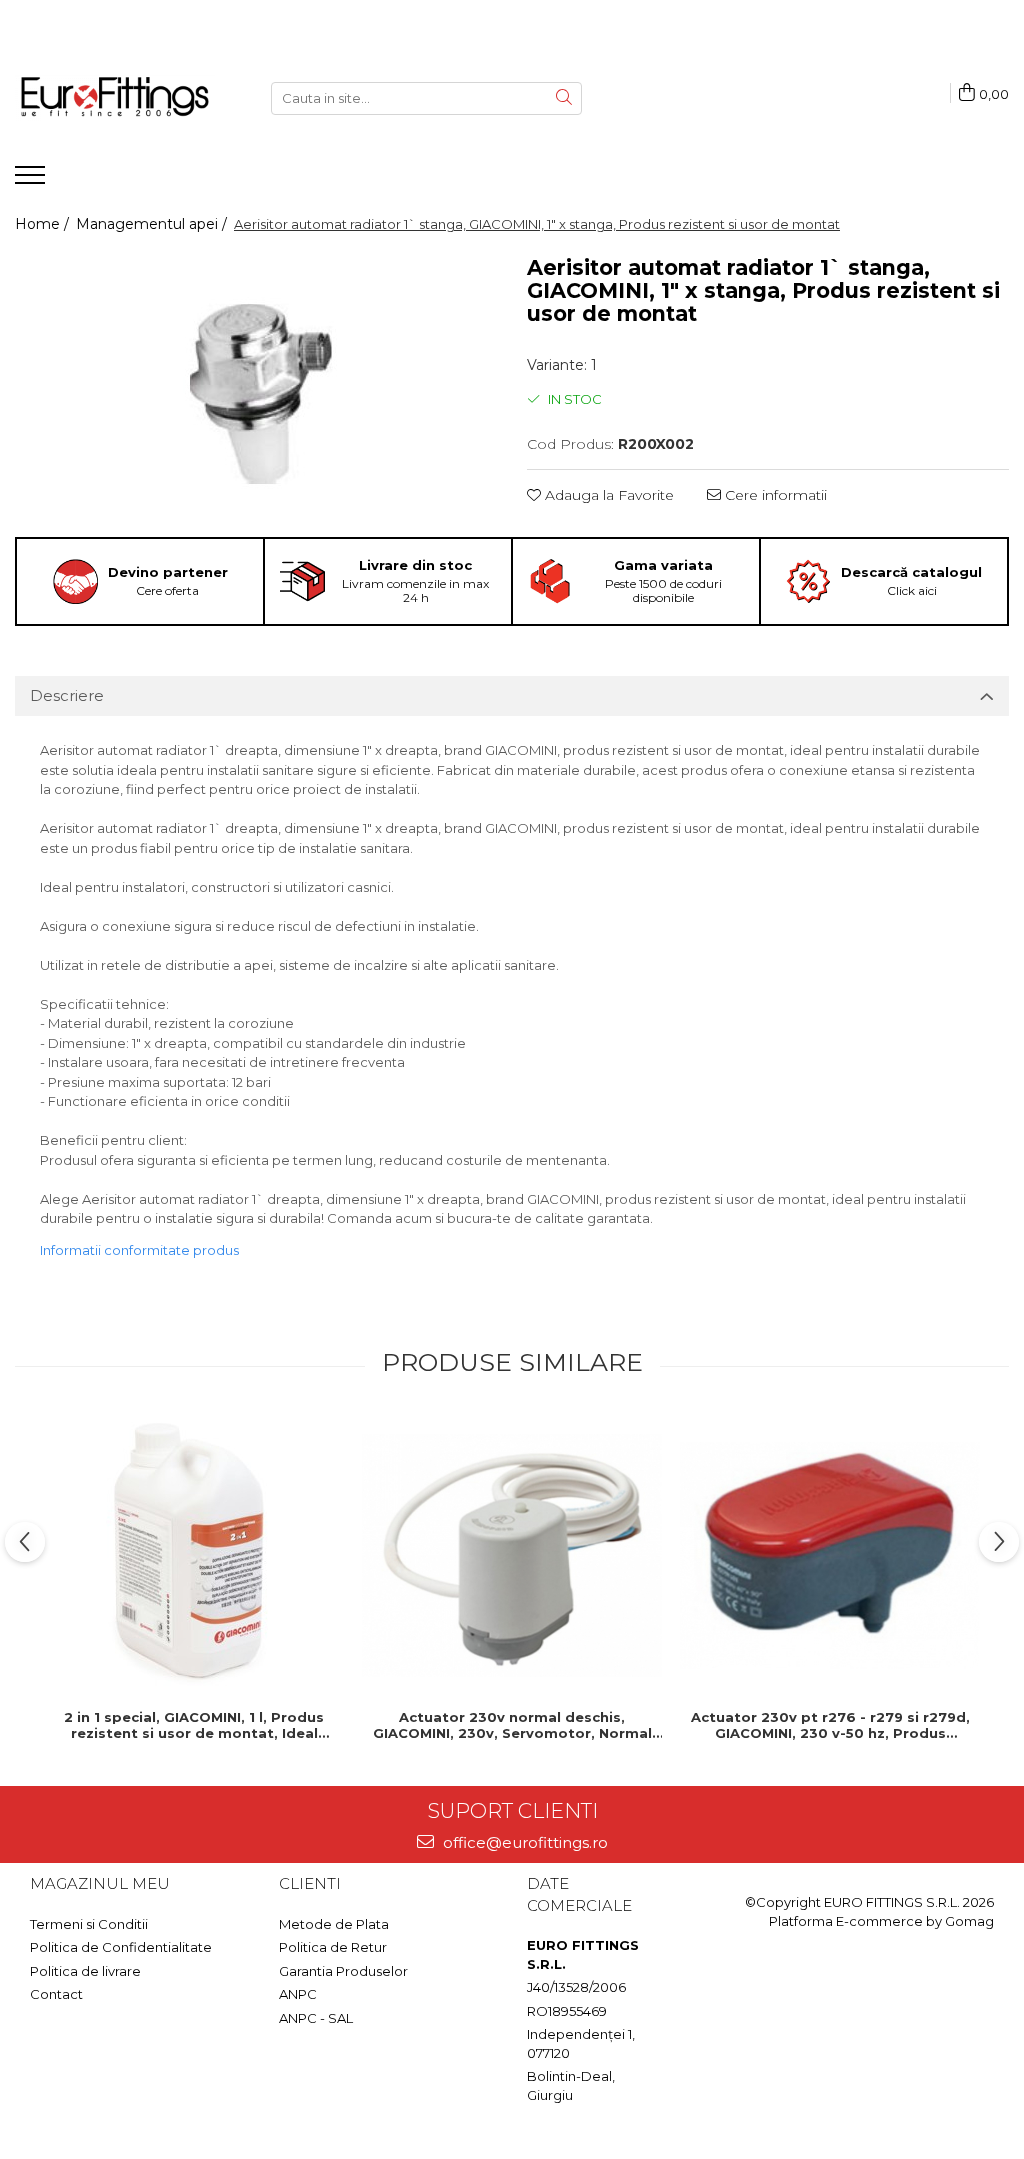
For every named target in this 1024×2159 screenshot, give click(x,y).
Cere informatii (774, 495)
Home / (44, 224)
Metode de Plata (334, 1924)
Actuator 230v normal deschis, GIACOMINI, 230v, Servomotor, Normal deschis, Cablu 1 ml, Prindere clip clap (512, 1725)
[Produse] (32, 181)
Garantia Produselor (343, 1971)
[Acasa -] (115, 98)
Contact (56, 1994)
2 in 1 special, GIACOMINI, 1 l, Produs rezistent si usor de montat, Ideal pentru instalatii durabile (194, 1725)
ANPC (298, 1994)
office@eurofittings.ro (523, 1842)
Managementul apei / (153, 224)
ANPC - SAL (316, 2018)
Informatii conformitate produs (139, 1250)
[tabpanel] (256, 388)
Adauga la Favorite (607, 495)
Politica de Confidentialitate (121, 1947)
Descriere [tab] (67, 695)
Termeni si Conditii (89, 1924)
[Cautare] (564, 98)
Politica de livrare (85, 1971)
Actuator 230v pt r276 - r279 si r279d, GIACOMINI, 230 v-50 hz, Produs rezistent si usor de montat (830, 1725)
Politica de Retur (333, 1947)
